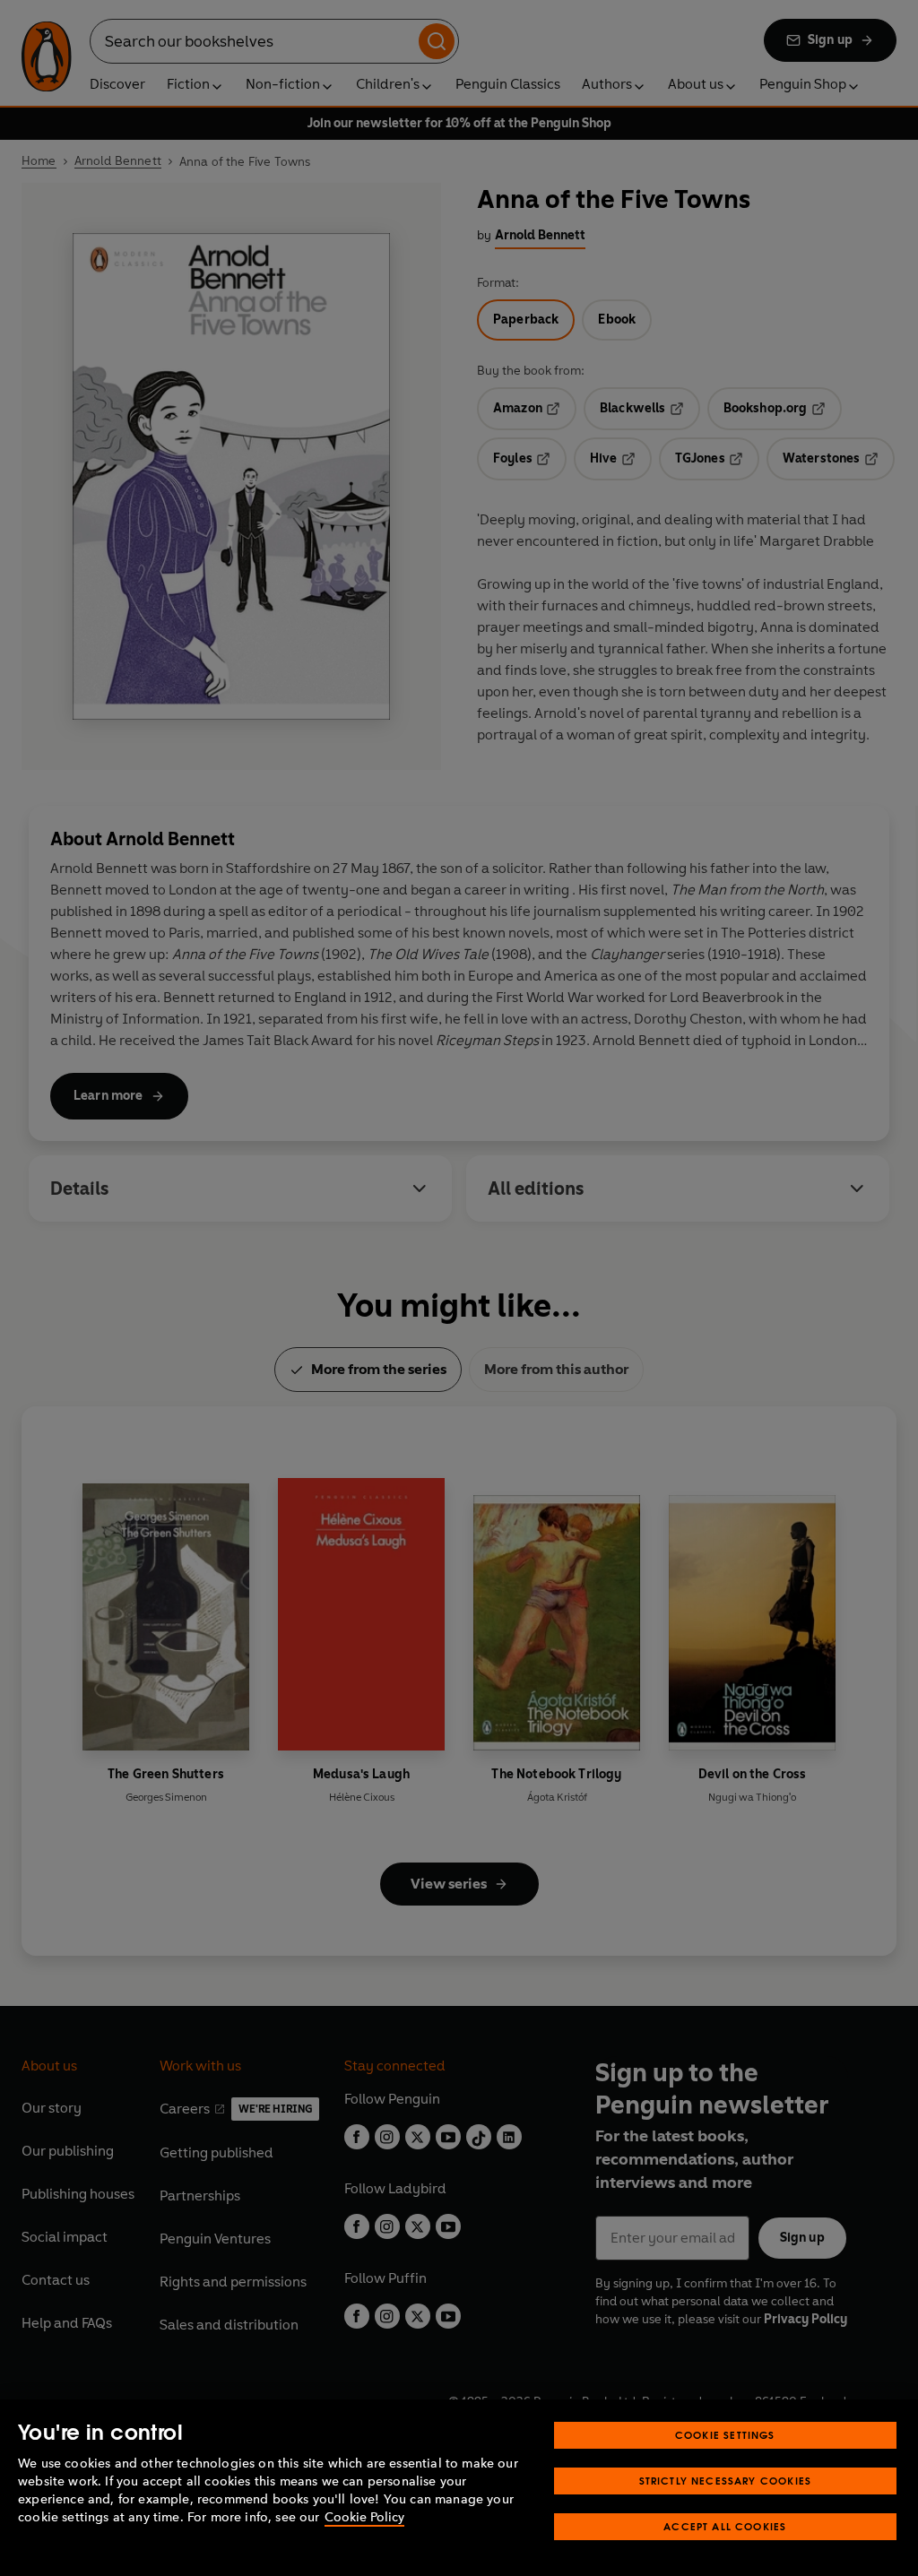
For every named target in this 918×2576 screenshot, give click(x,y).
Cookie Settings (725, 2435)
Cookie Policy (364, 2517)
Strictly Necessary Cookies (726, 2481)
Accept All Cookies (725, 2526)
